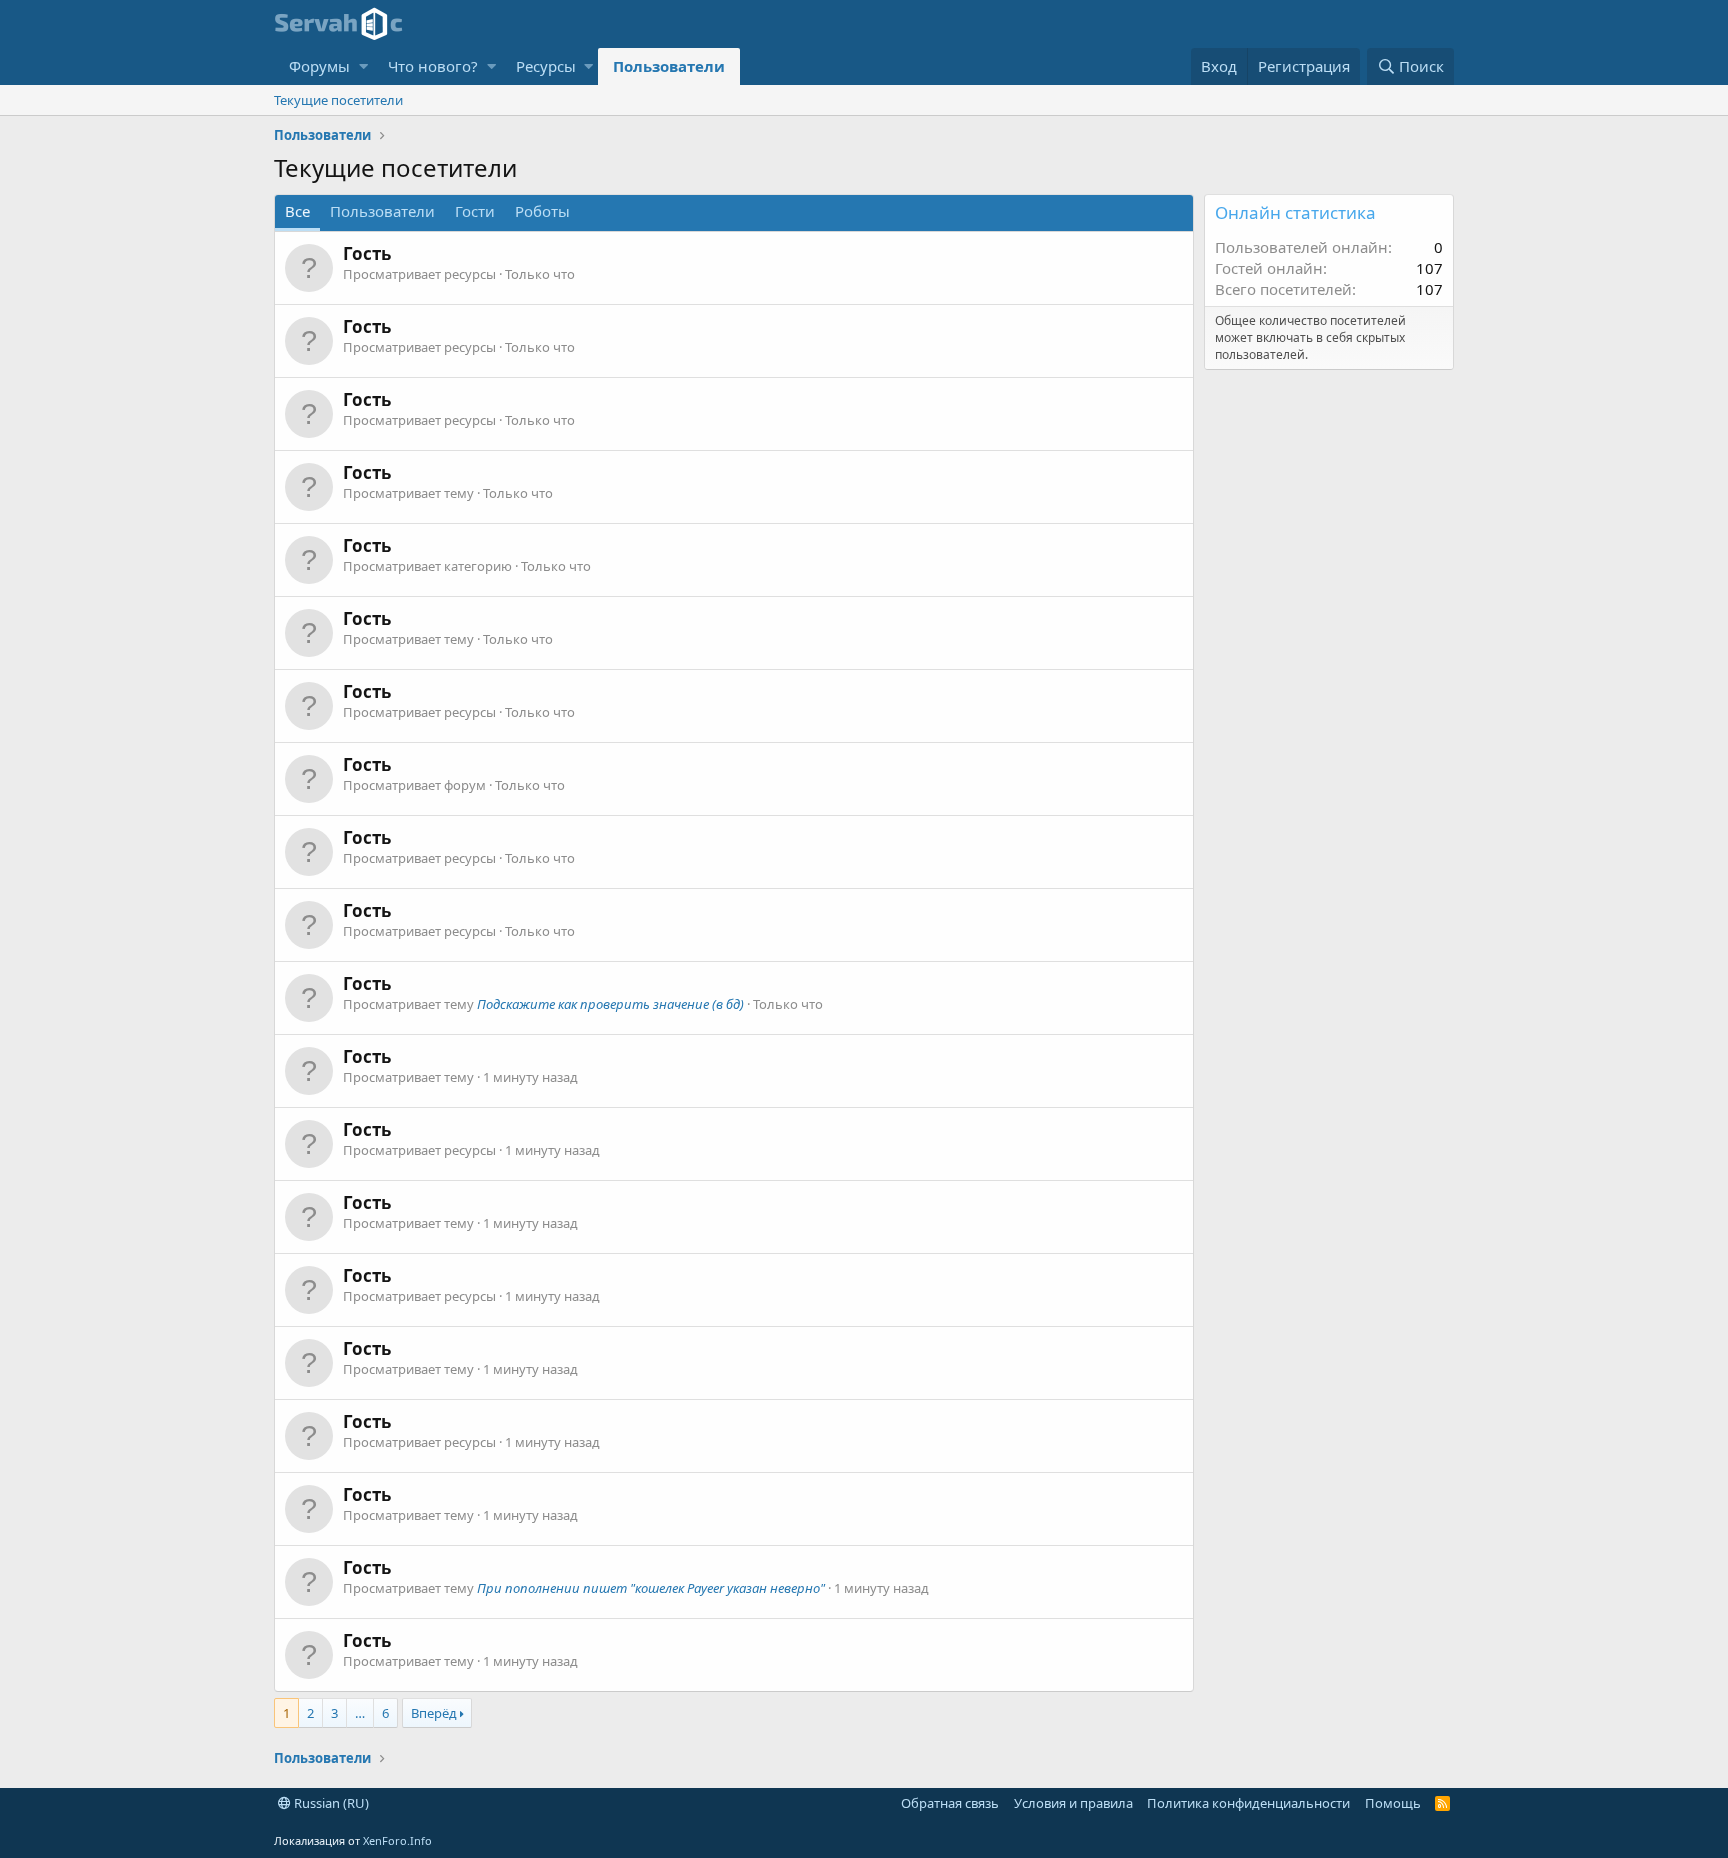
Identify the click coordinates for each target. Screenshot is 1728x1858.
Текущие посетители (338, 100)
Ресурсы (546, 66)
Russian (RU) (330, 1803)
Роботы (542, 211)
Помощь (1393, 1803)
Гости (475, 211)
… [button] (360, 1713)
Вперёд (434, 1713)
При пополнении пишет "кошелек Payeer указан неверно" (651, 1588)
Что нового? (433, 66)
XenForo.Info (397, 1840)
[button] (363, 66)
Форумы (319, 66)
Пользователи (669, 66)
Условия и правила (1073, 1803)
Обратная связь (950, 1803)
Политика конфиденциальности (1248, 1803)
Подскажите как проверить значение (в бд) (610, 1004)
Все (297, 211)
